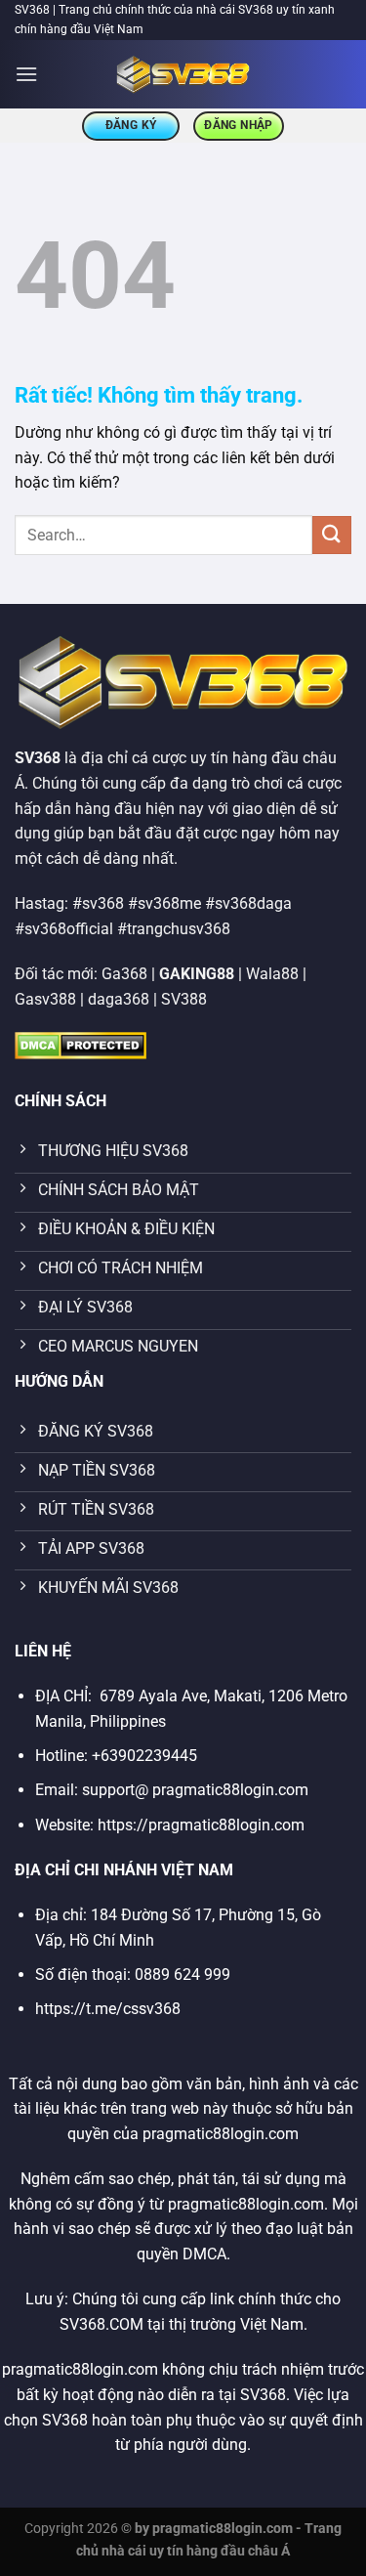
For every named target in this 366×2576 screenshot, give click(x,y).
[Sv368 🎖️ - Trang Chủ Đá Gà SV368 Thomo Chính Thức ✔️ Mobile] (183, 74)
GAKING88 (197, 974)
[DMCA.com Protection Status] (81, 1044)
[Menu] (26, 74)
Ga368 (124, 974)
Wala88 (272, 974)
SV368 (38, 758)
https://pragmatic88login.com (201, 1825)
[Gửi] (332, 535)
